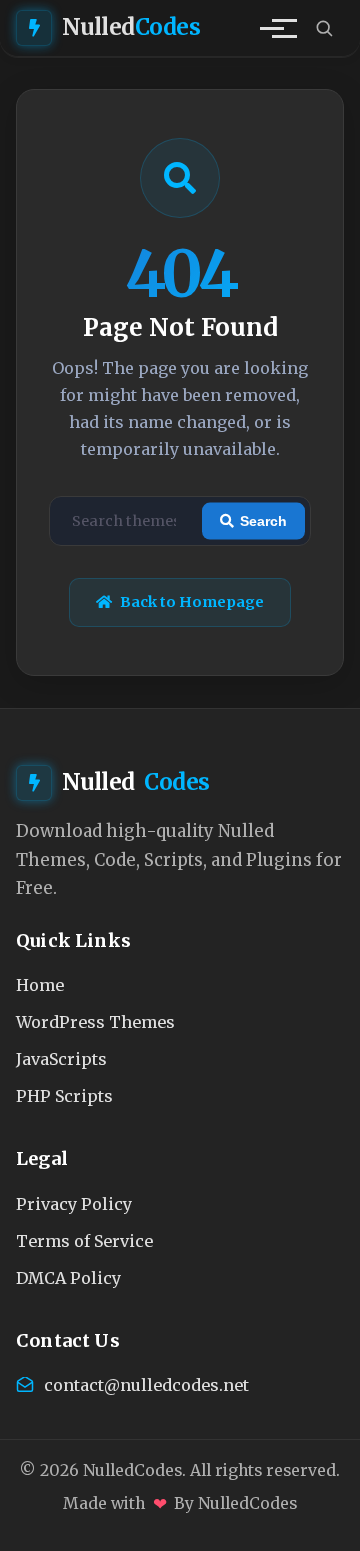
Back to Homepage (192, 602)
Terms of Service (84, 1241)
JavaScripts (61, 1059)
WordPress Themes (95, 1022)
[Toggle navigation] (272, 28)
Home (40, 985)
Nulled (131, 27)
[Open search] (324, 28)
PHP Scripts (64, 1096)
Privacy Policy (74, 1204)
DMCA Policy (68, 1278)
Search (263, 521)
